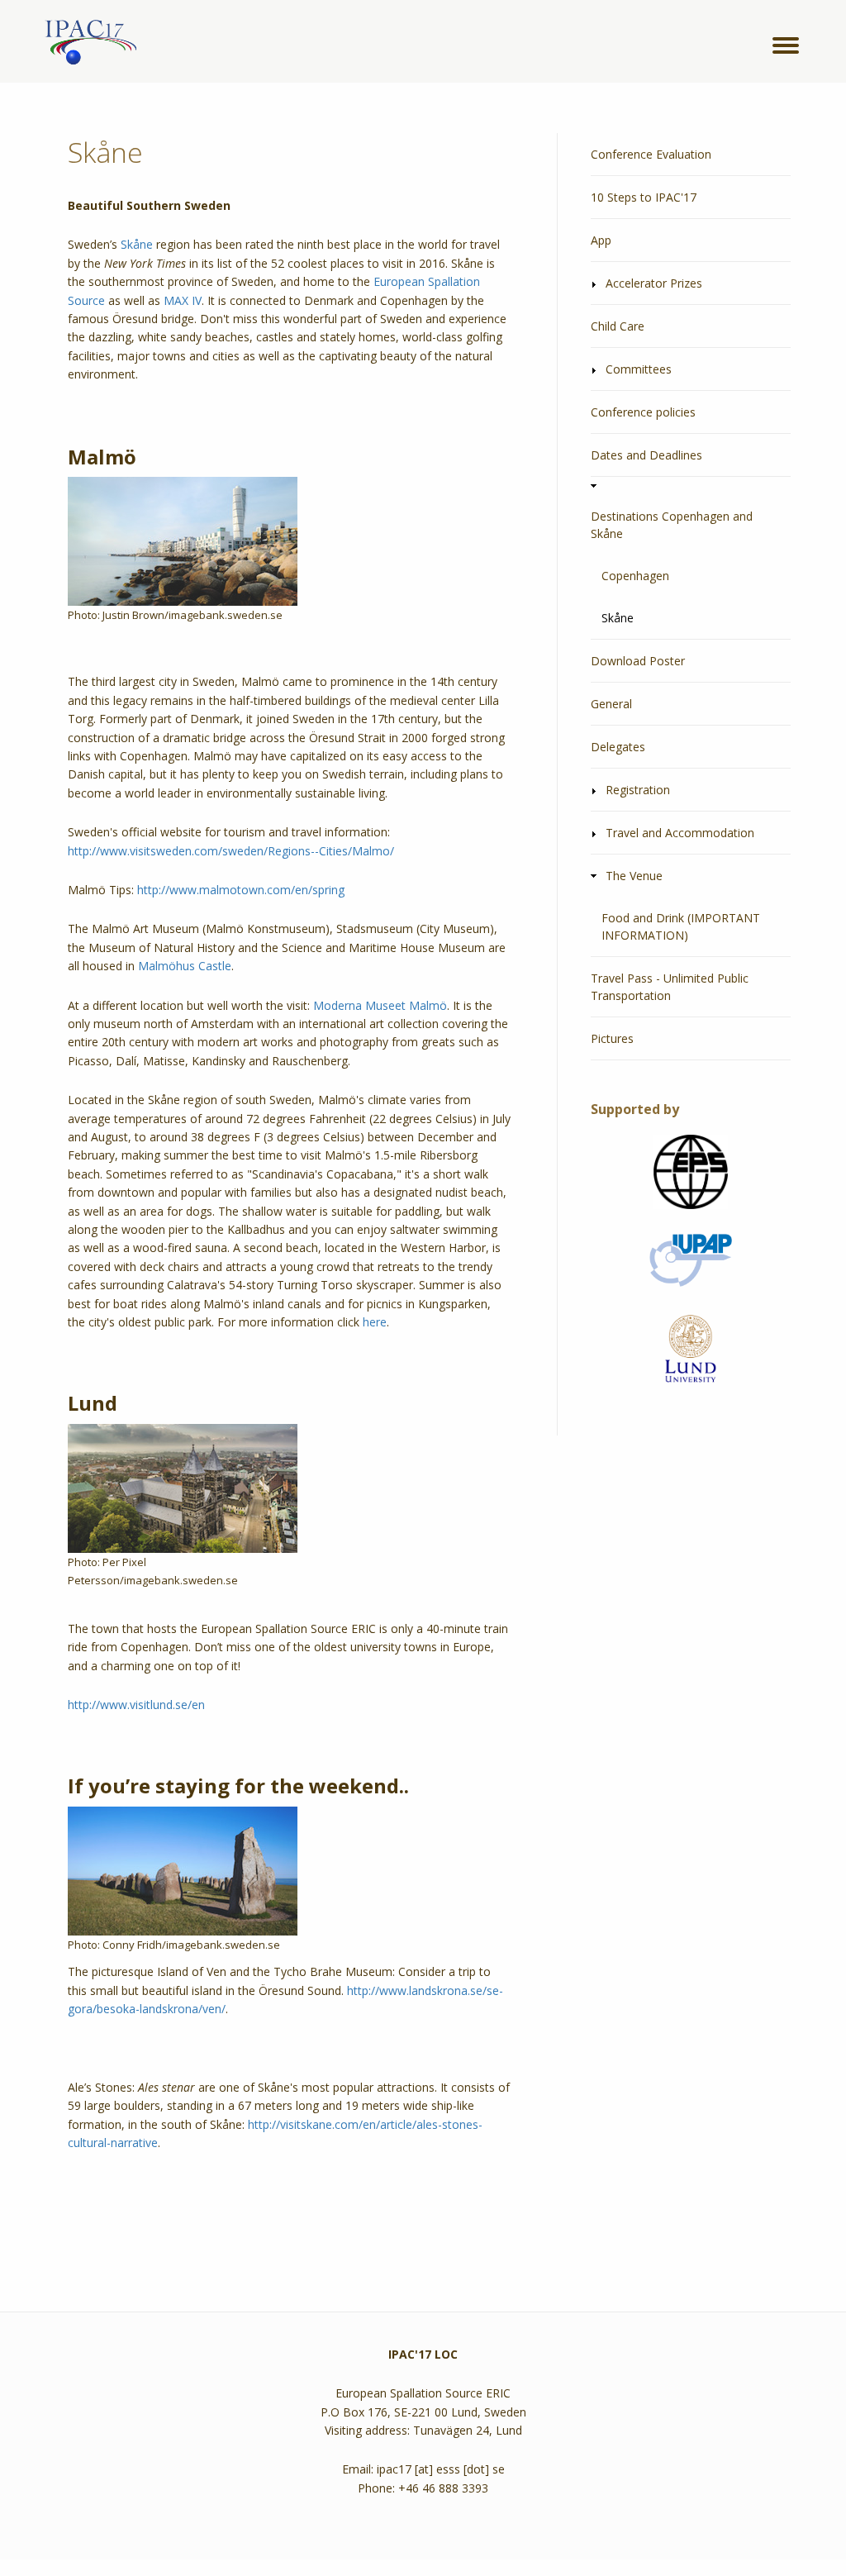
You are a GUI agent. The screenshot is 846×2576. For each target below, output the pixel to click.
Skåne (137, 244)
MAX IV (183, 300)
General (611, 704)
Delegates (618, 747)
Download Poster (638, 661)
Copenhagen (635, 576)
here (375, 1322)
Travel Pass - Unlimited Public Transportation (670, 987)
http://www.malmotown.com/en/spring (241, 890)
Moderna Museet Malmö (380, 1005)
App (601, 240)
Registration (638, 790)
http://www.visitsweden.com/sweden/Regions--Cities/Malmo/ (231, 851)
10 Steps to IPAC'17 (644, 197)
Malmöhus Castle (185, 966)
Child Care (618, 326)
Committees (639, 369)
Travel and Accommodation (680, 833)
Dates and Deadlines (646, 455)
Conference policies (643, 412)
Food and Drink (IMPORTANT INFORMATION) (681, 926)
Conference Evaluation (651, 154)
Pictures (612, 1038)
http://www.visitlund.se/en (136, 1705)
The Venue (634, 876)
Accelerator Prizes (654, 283)
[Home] (88, 43)
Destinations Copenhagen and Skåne (672, 525)
